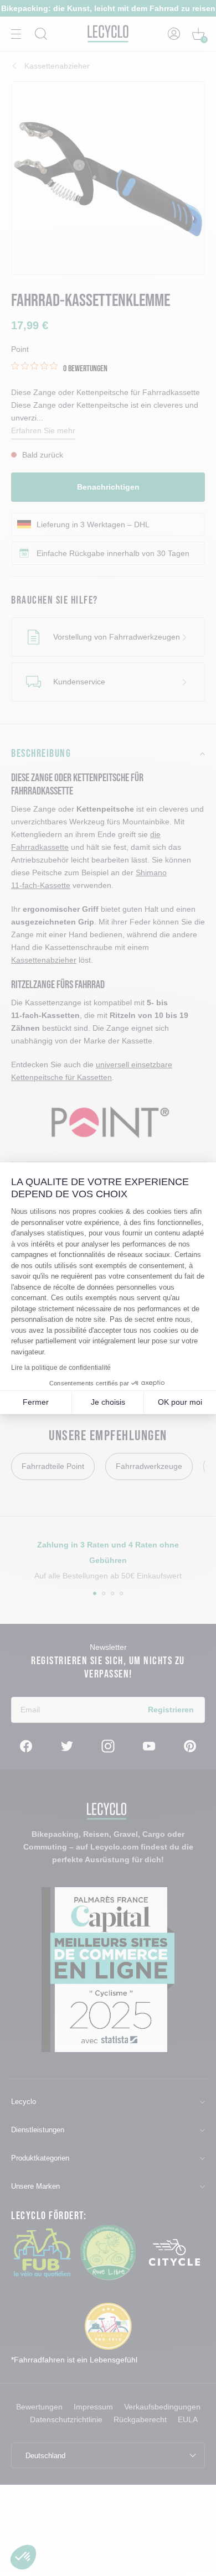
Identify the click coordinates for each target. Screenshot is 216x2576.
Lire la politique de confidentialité (61, 1368)
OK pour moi (180, 1402)
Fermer (36, 1402)
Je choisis (108, 1402)
